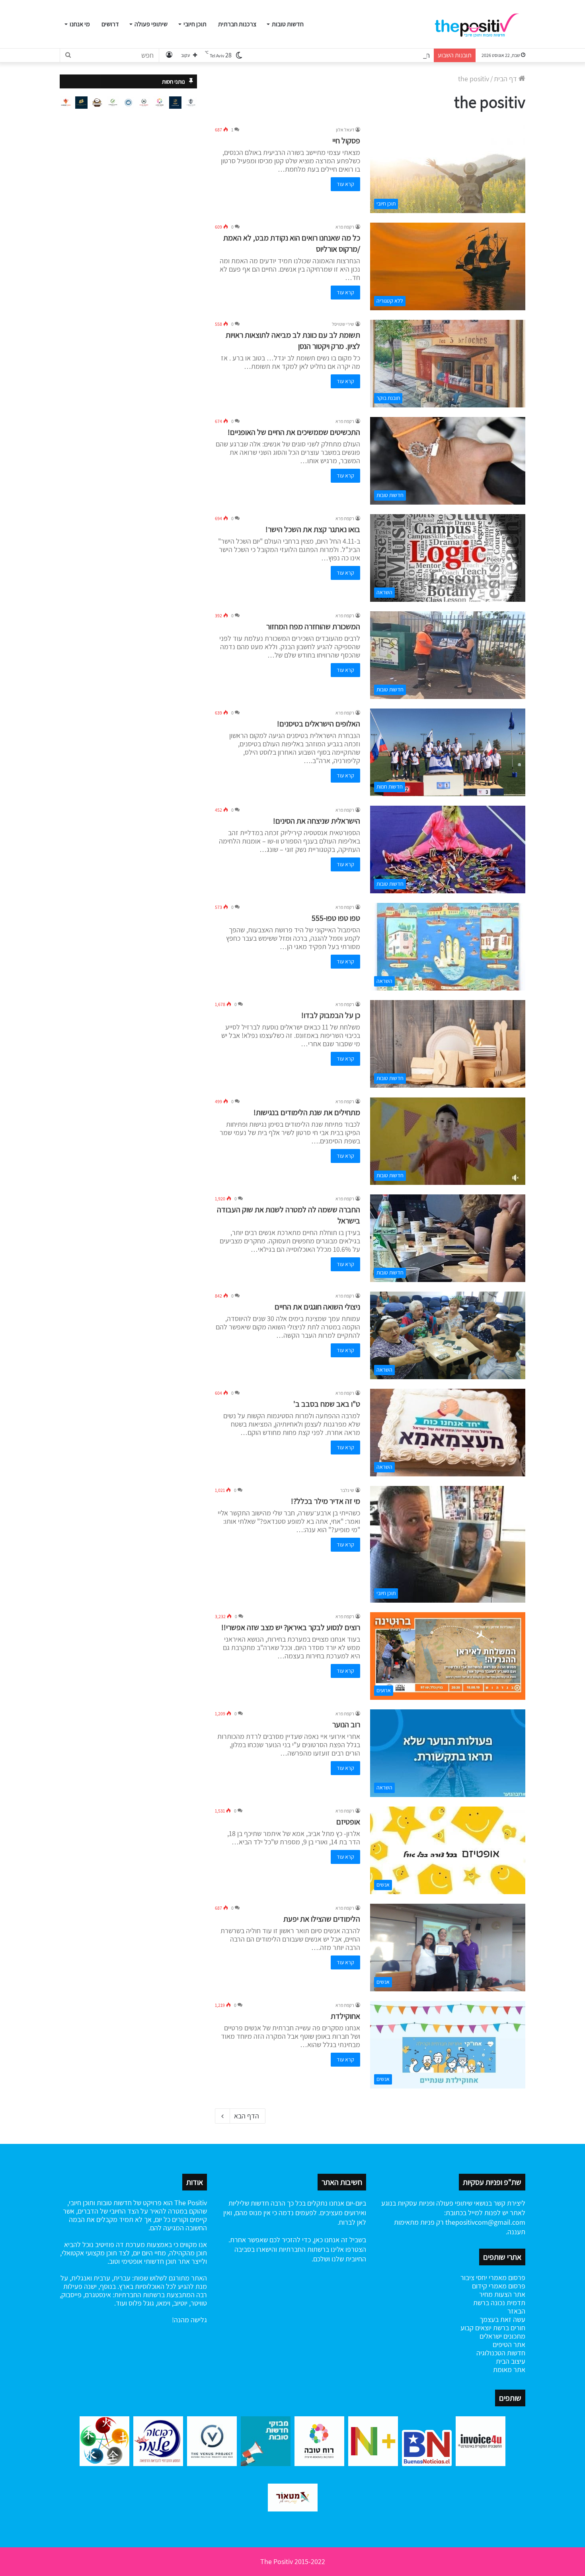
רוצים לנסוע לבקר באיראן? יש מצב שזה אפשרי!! (291, 1627)
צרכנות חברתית (237, 24)
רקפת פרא (345, 227)
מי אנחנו (80, 24)
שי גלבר (347, 1490)
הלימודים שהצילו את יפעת (322, 1919)
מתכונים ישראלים (502, 2336)
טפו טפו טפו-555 (336, 918)
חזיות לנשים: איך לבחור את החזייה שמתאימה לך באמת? (355, 55)
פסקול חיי (346, 141)
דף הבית (506, 79)
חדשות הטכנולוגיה (501, 2353)
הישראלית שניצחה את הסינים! (317, 821)
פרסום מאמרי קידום (499, 2286)
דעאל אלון (345, 130)
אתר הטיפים (509, 2344)
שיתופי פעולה (151, 24)
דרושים (110, 24)
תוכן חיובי (195, 24)
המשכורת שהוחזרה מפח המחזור (313, 626)
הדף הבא (247, 2116)
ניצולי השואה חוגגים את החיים (317, 1307)
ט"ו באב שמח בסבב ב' (327, 1404)
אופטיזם (348, 1822)
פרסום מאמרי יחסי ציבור (493, 2277)
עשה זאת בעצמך (502, 2319)
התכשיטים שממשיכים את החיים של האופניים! (294, 432)
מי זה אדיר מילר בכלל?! (326, 1501)
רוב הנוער (346, 1725)
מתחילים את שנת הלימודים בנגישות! (307, 1112)
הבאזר (516, 2311)
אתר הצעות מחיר (502, 2294)
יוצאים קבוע (476, 2328)
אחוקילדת (345, 2016)
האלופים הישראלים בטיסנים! (319, 724)
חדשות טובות (288, 24)
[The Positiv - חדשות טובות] (479, 24)
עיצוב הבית (511, 2361)
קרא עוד (345, 184)
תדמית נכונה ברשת (499, 2303)
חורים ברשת (508, 2328)
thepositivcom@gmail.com (485, 2222)
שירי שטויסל (343, 324)
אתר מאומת (509, 2369)
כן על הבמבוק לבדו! (331, 1015)
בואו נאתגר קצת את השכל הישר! (313, 529)
